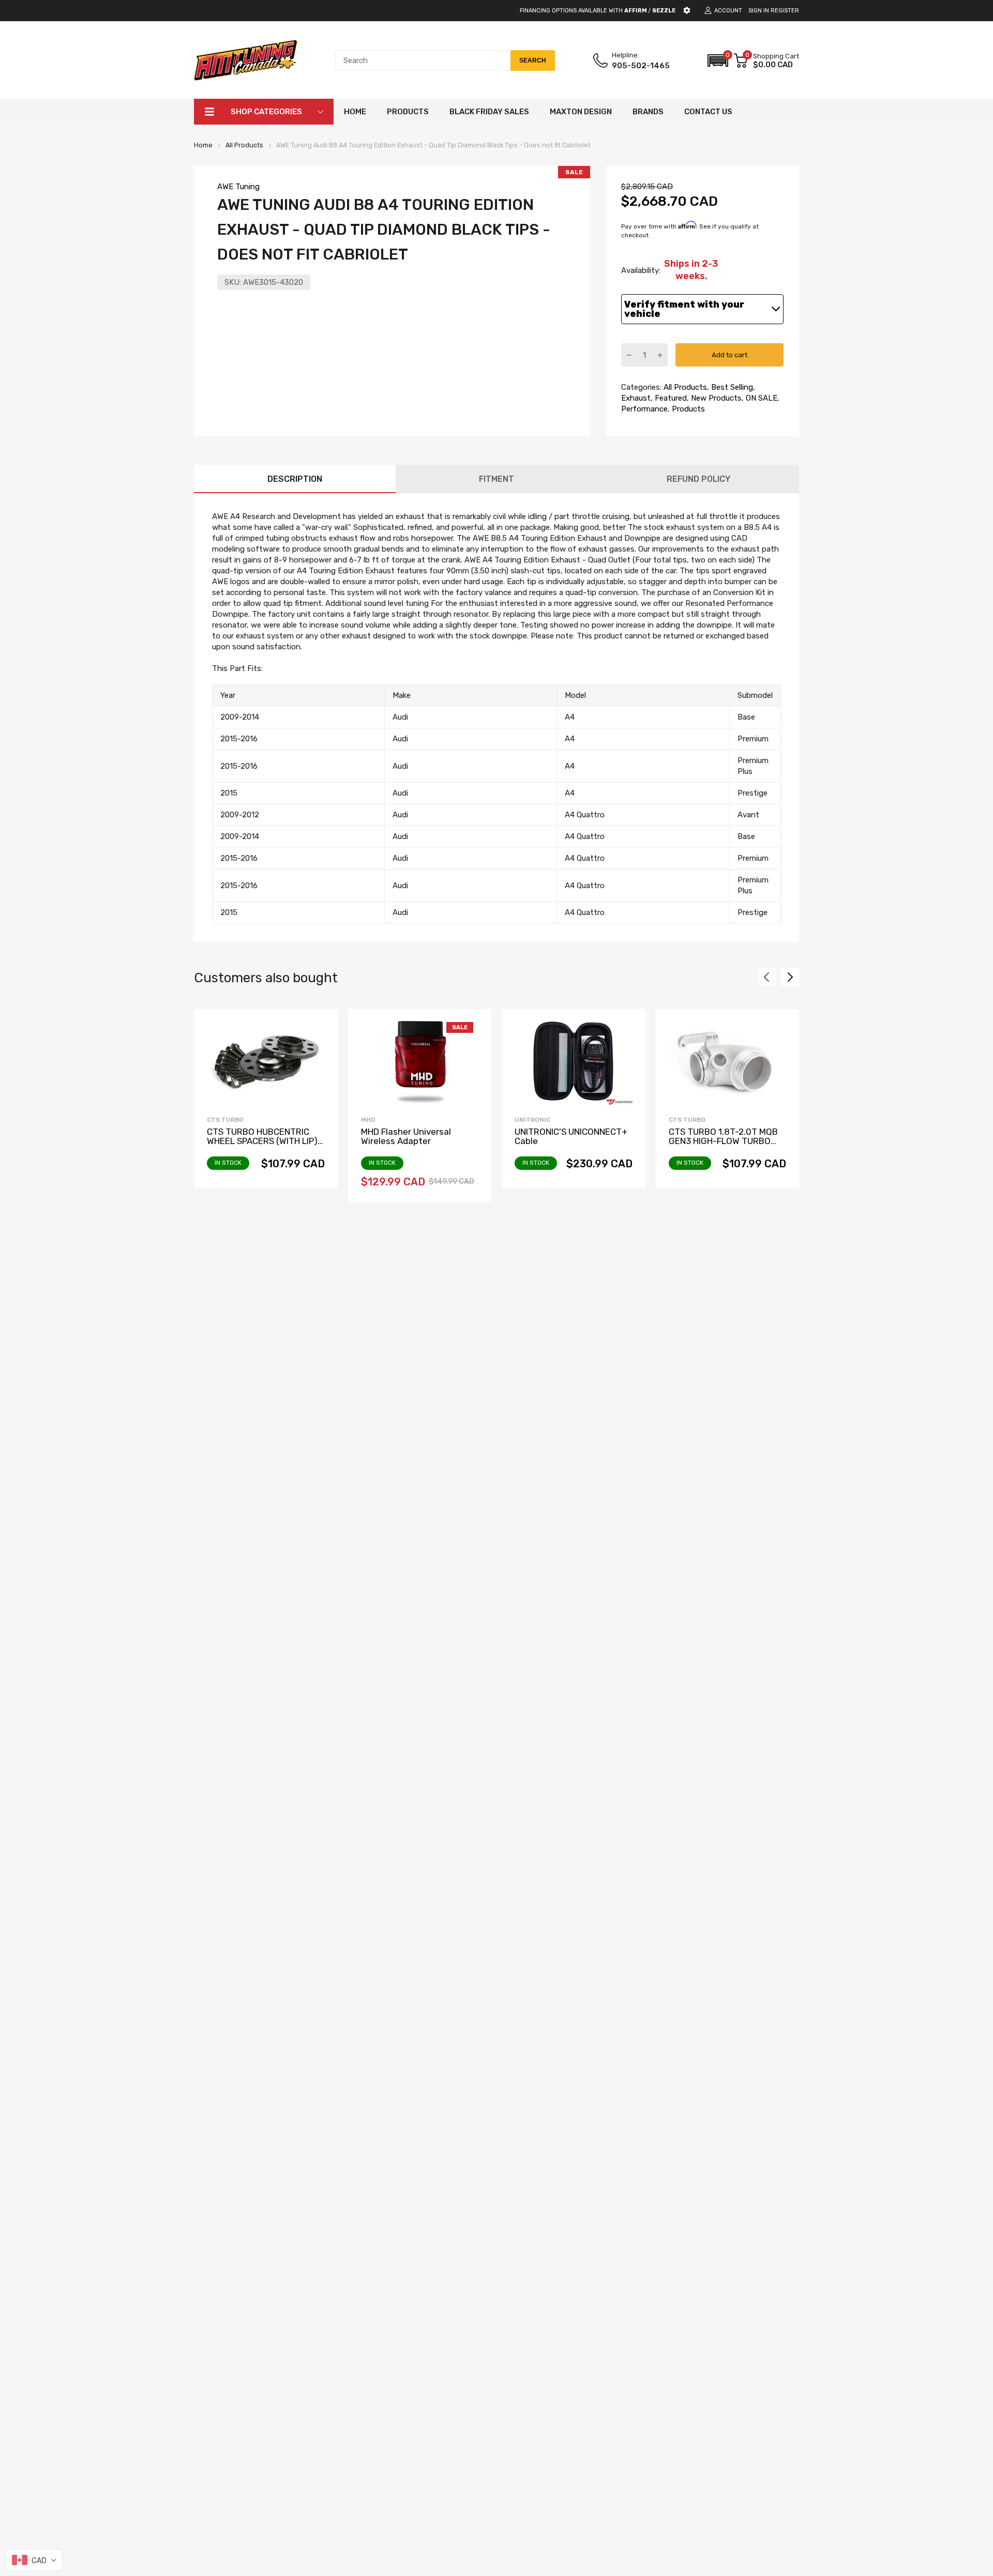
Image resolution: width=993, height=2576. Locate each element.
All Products (684, 387)
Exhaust (636, 398)
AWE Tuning (238, 187)
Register (785, 11)
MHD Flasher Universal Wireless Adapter (406, 1137)
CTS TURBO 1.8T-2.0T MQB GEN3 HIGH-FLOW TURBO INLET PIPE (723, 1141)
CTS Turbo (225, 1120)
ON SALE (761, 398)
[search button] (533, 60)
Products (687, 409)
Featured (670, 398)
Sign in (759, 11)
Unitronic (532, 1120)
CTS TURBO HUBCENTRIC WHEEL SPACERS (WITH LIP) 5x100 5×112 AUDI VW (262, 1141)
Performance (644, 409)
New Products (715, 398)
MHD (368, 1120)
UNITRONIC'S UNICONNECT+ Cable (571, 1137)
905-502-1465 (641, 66)
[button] (718, 60)
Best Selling (731, 387)
